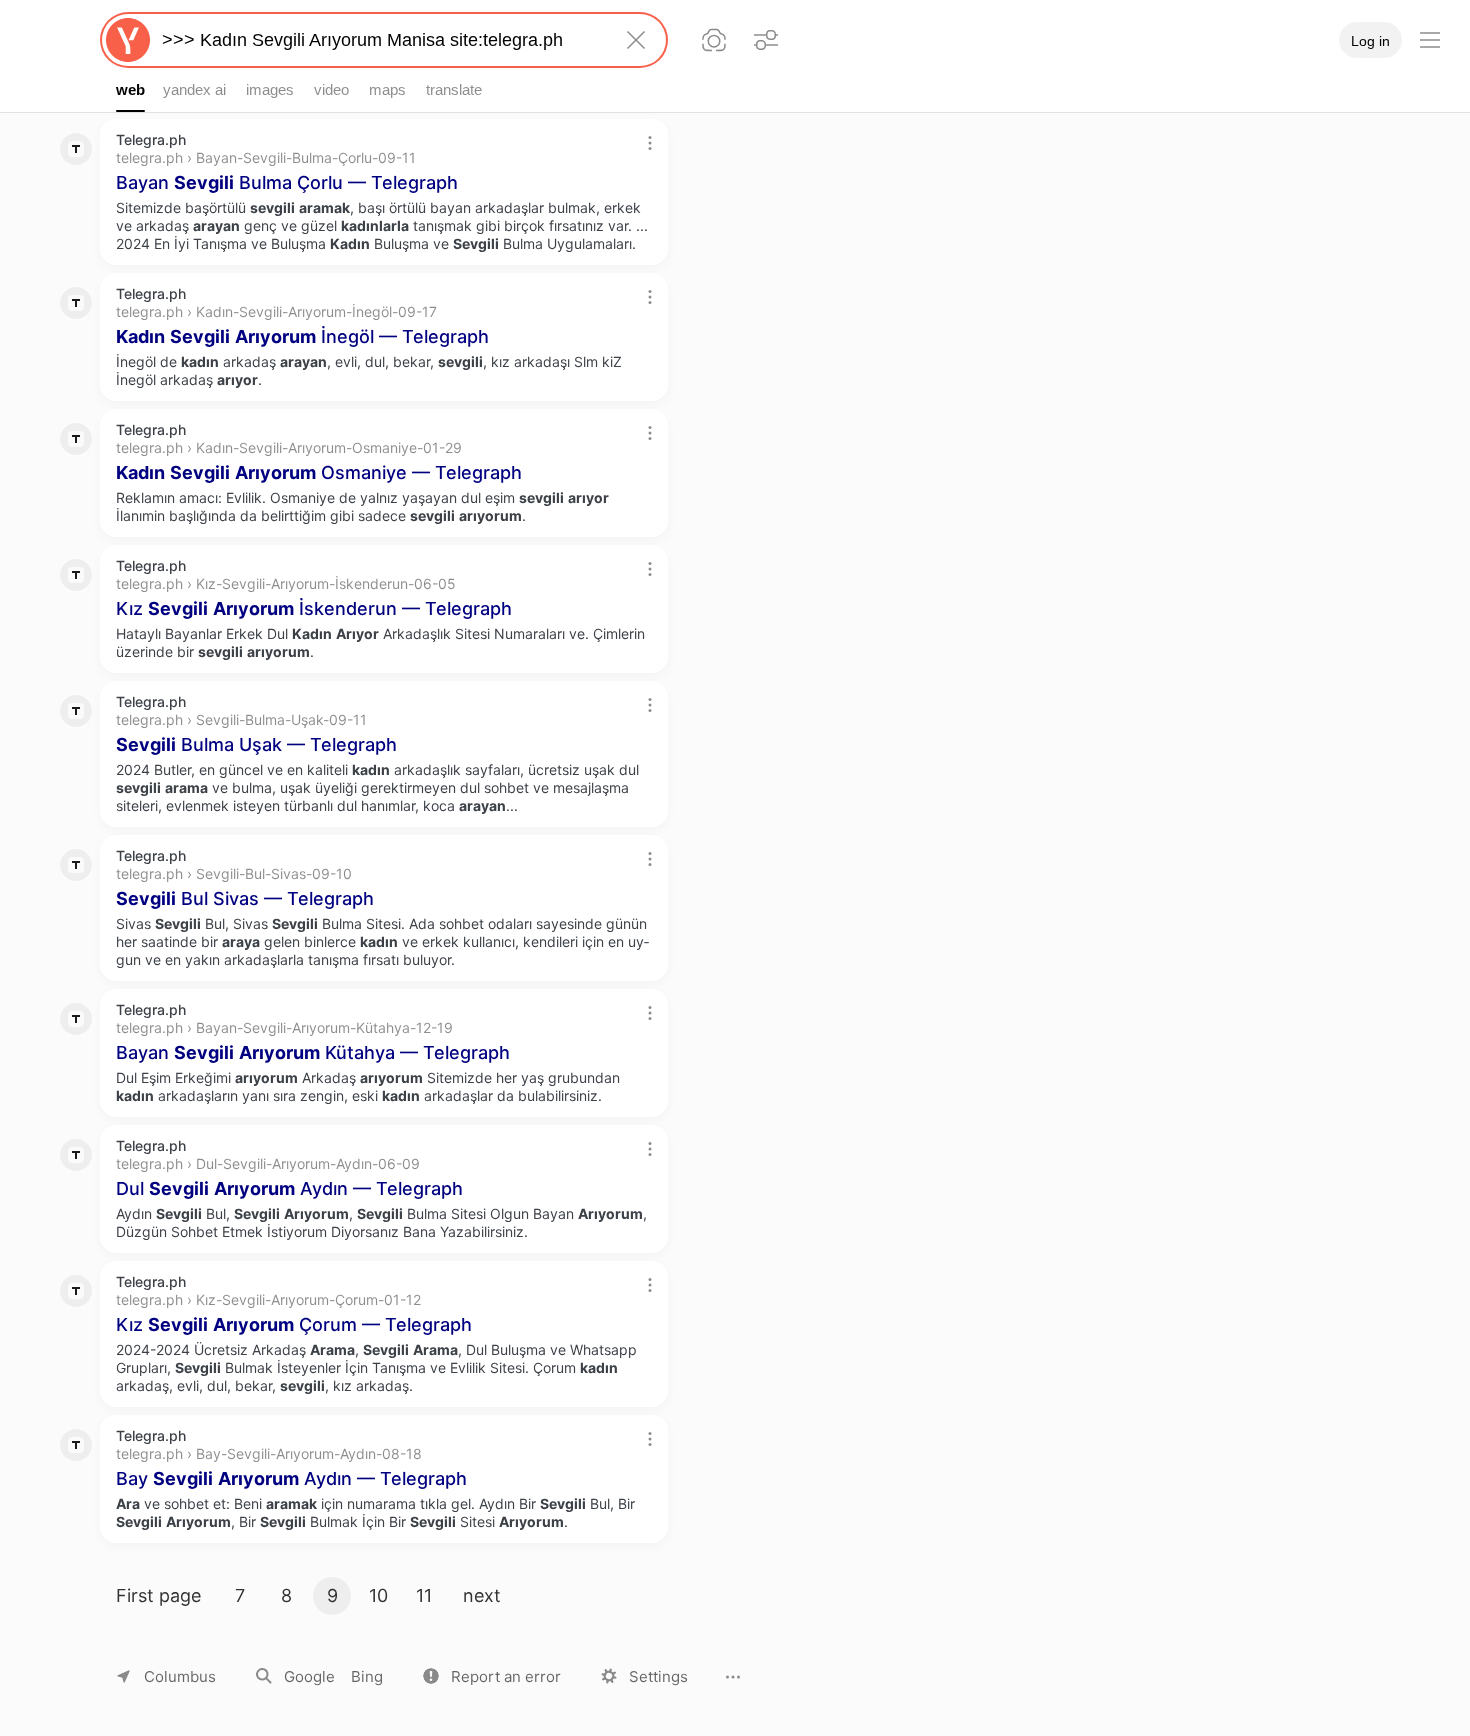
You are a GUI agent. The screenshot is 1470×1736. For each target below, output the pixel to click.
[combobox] (380, 40)
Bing (367, 1676)
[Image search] (714, 40)
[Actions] (650, 143)
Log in (1370, 41)
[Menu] (1430, 40)
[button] (492, 1676)
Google (309, 1676)
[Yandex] (128, 40)
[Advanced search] (766, 40)
